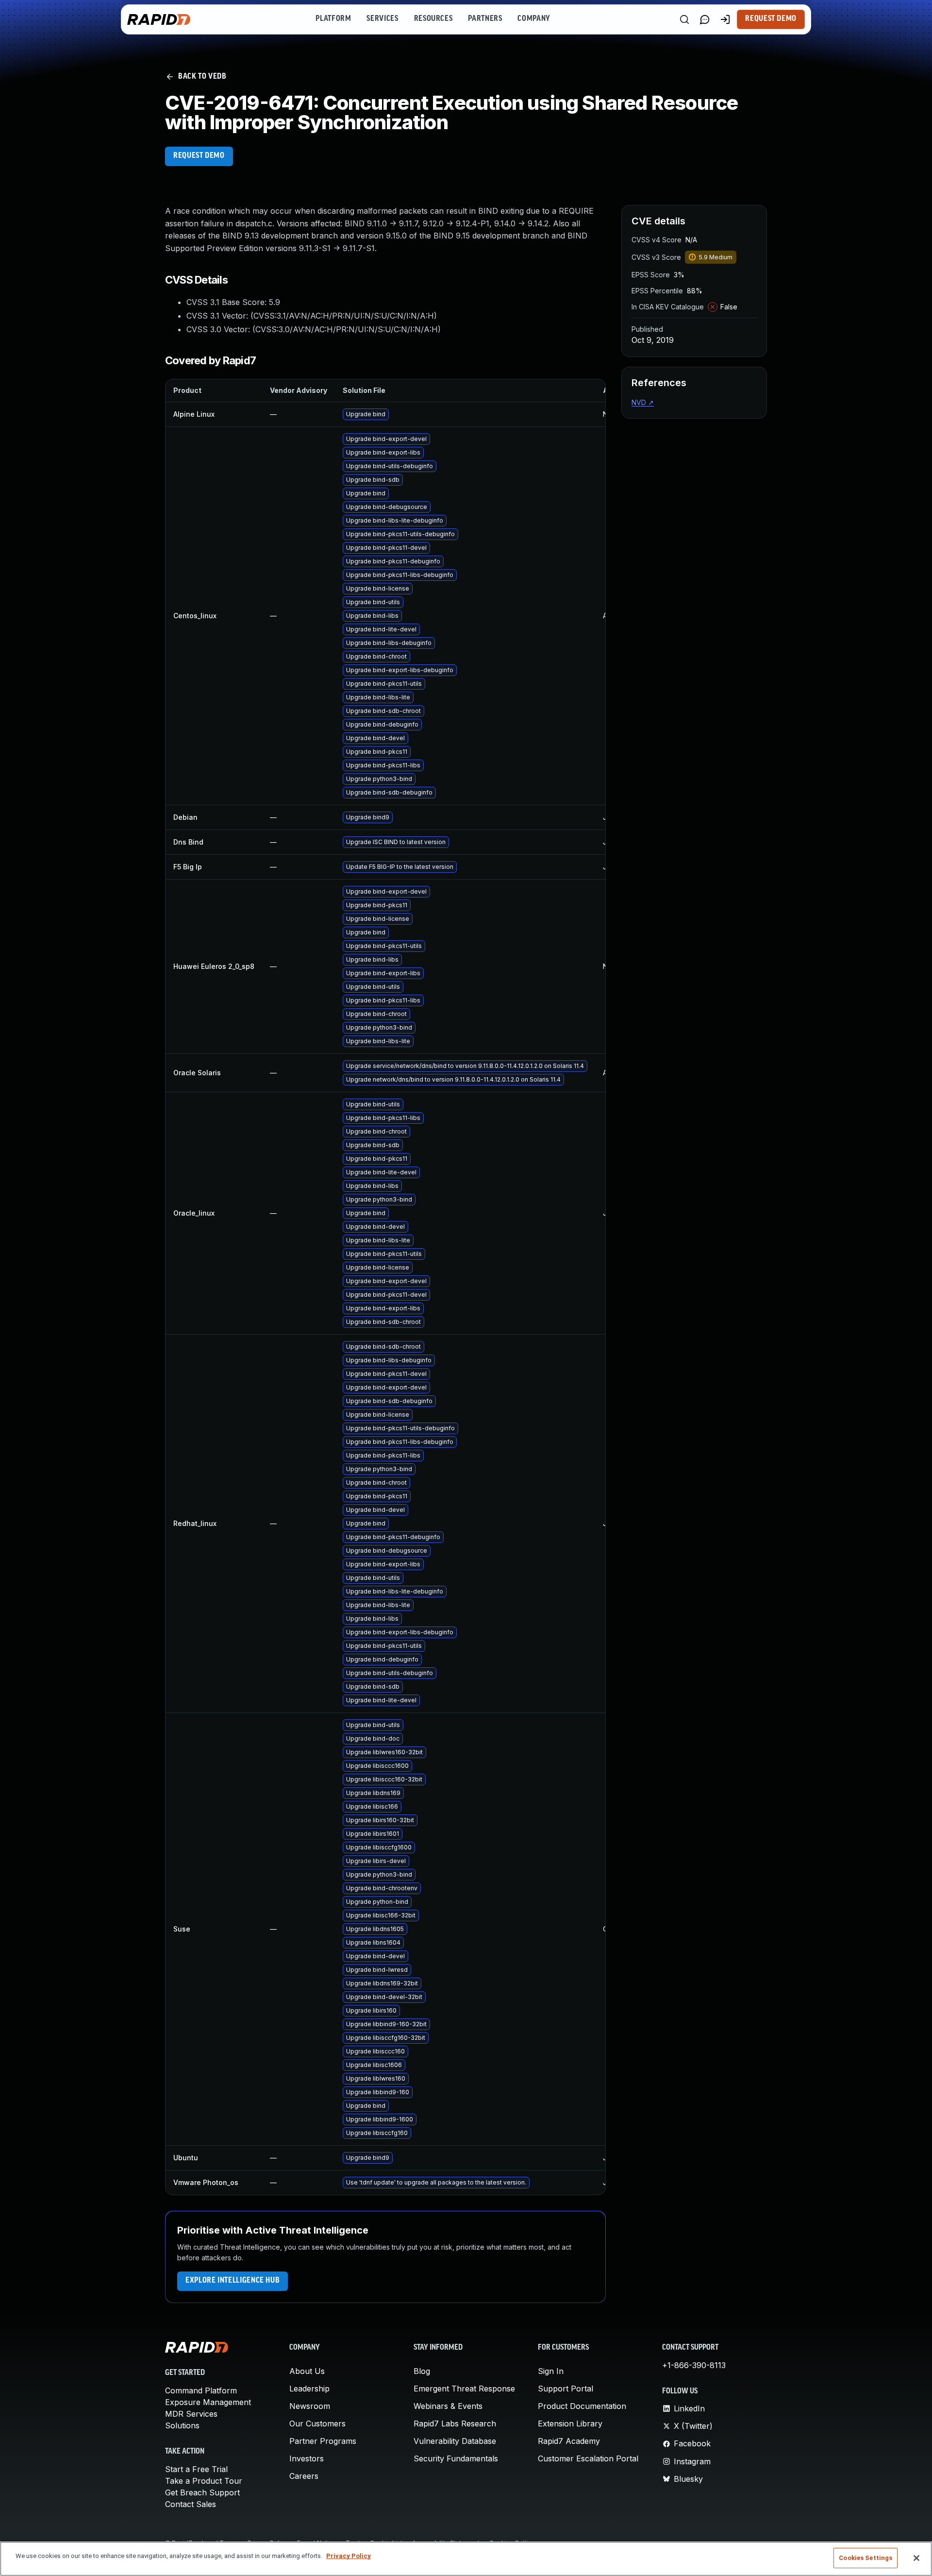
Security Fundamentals (456, 2458)
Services (382, 19)
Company (534, 19)
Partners (485, 19)
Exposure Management (208, 2402)
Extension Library (570, 2423)
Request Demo (771, 19)
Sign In (551, 2371)
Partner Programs (323, 2441)
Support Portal (566, 2389)
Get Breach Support (202, 2492)
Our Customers (317, 2423)
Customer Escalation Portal (588, 2458)
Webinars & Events (448, 2406)
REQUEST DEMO (199, 156)
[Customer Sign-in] (725, 19)
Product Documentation (582, 2406)
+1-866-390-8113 (694, 2365)
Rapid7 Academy (569, 2441)
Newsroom (310, 2406)
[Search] (684, 19)
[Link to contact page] (705, 19)
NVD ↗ (643, 402)
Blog (422, 2371)
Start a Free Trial (196, 2469)
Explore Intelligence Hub (233, 2281)
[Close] (916, 2558)
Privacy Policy (349, 2556)
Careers (304, 2476)
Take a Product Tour (204, 2481)
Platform (333, 19)
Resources (433, 19)
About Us (307, 2371)
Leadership (309, 2389)
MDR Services (191, 2414)
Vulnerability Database (455, 2441)
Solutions (182, 2425)
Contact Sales (191, 2504)
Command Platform (201, 2390)
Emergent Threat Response (464, 2389)
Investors (307, 2458)
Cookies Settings (865, 2558)
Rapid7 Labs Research (455, 2423)
